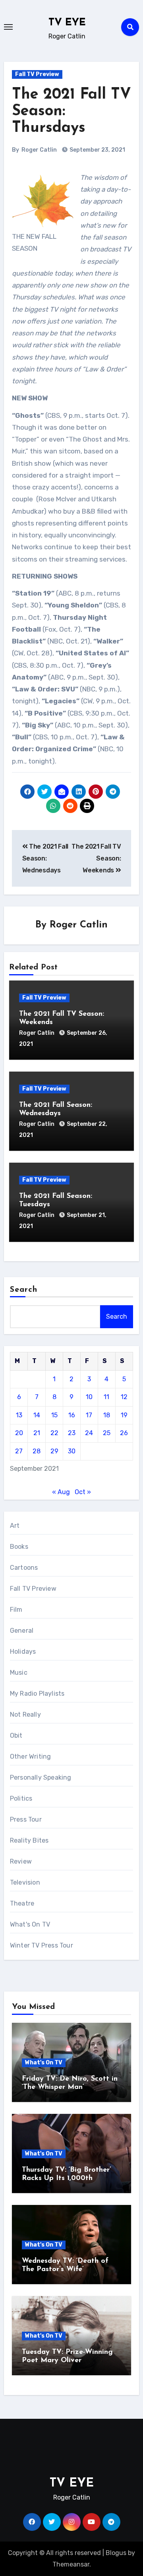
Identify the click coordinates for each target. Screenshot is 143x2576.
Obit (16, 1735)
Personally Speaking (41, 1777)
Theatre (22, 1903)
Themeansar (71, 2564)
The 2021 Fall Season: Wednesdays (45, 859)
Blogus (116, 2553)
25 (107, 1433)
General (22, 1631)
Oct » (83, 1492)
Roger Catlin (39, 150)
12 (124, 1397)
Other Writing (31, 1756)
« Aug (61, 1492)
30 (72, 1451)
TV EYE (67, 23)
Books (19, 1547)
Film (16, 1610)
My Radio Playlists (37, 1694)
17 (89, 1415)
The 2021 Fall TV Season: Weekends (96, 859)
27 (19, 1451)
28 (37, 1451)
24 (89, 1433)
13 (19, 1415)
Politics (21, 1798)
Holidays (23, 1652)
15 (54, 1415)
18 (107, 1415)
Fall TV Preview (37, 74)
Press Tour (26, 1819)
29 (54, 1451)
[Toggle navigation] (8, 27)
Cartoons (24, 1568)
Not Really (25, 1714)
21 (37, 1433)
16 (72, 1415)
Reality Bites (29, 1840)
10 (89, 1397)
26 (124, 1433)
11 (106, 1397)
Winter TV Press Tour (42, 1945)
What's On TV (30, 1924)
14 (37, 1415)
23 (72, 1433)
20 (19, 1433)
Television (25, 1882)
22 (54, 1433)
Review (21, 1861)
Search (24, 1290)
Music (19, 1673)
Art (15, 1526)
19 (124, 1415)
